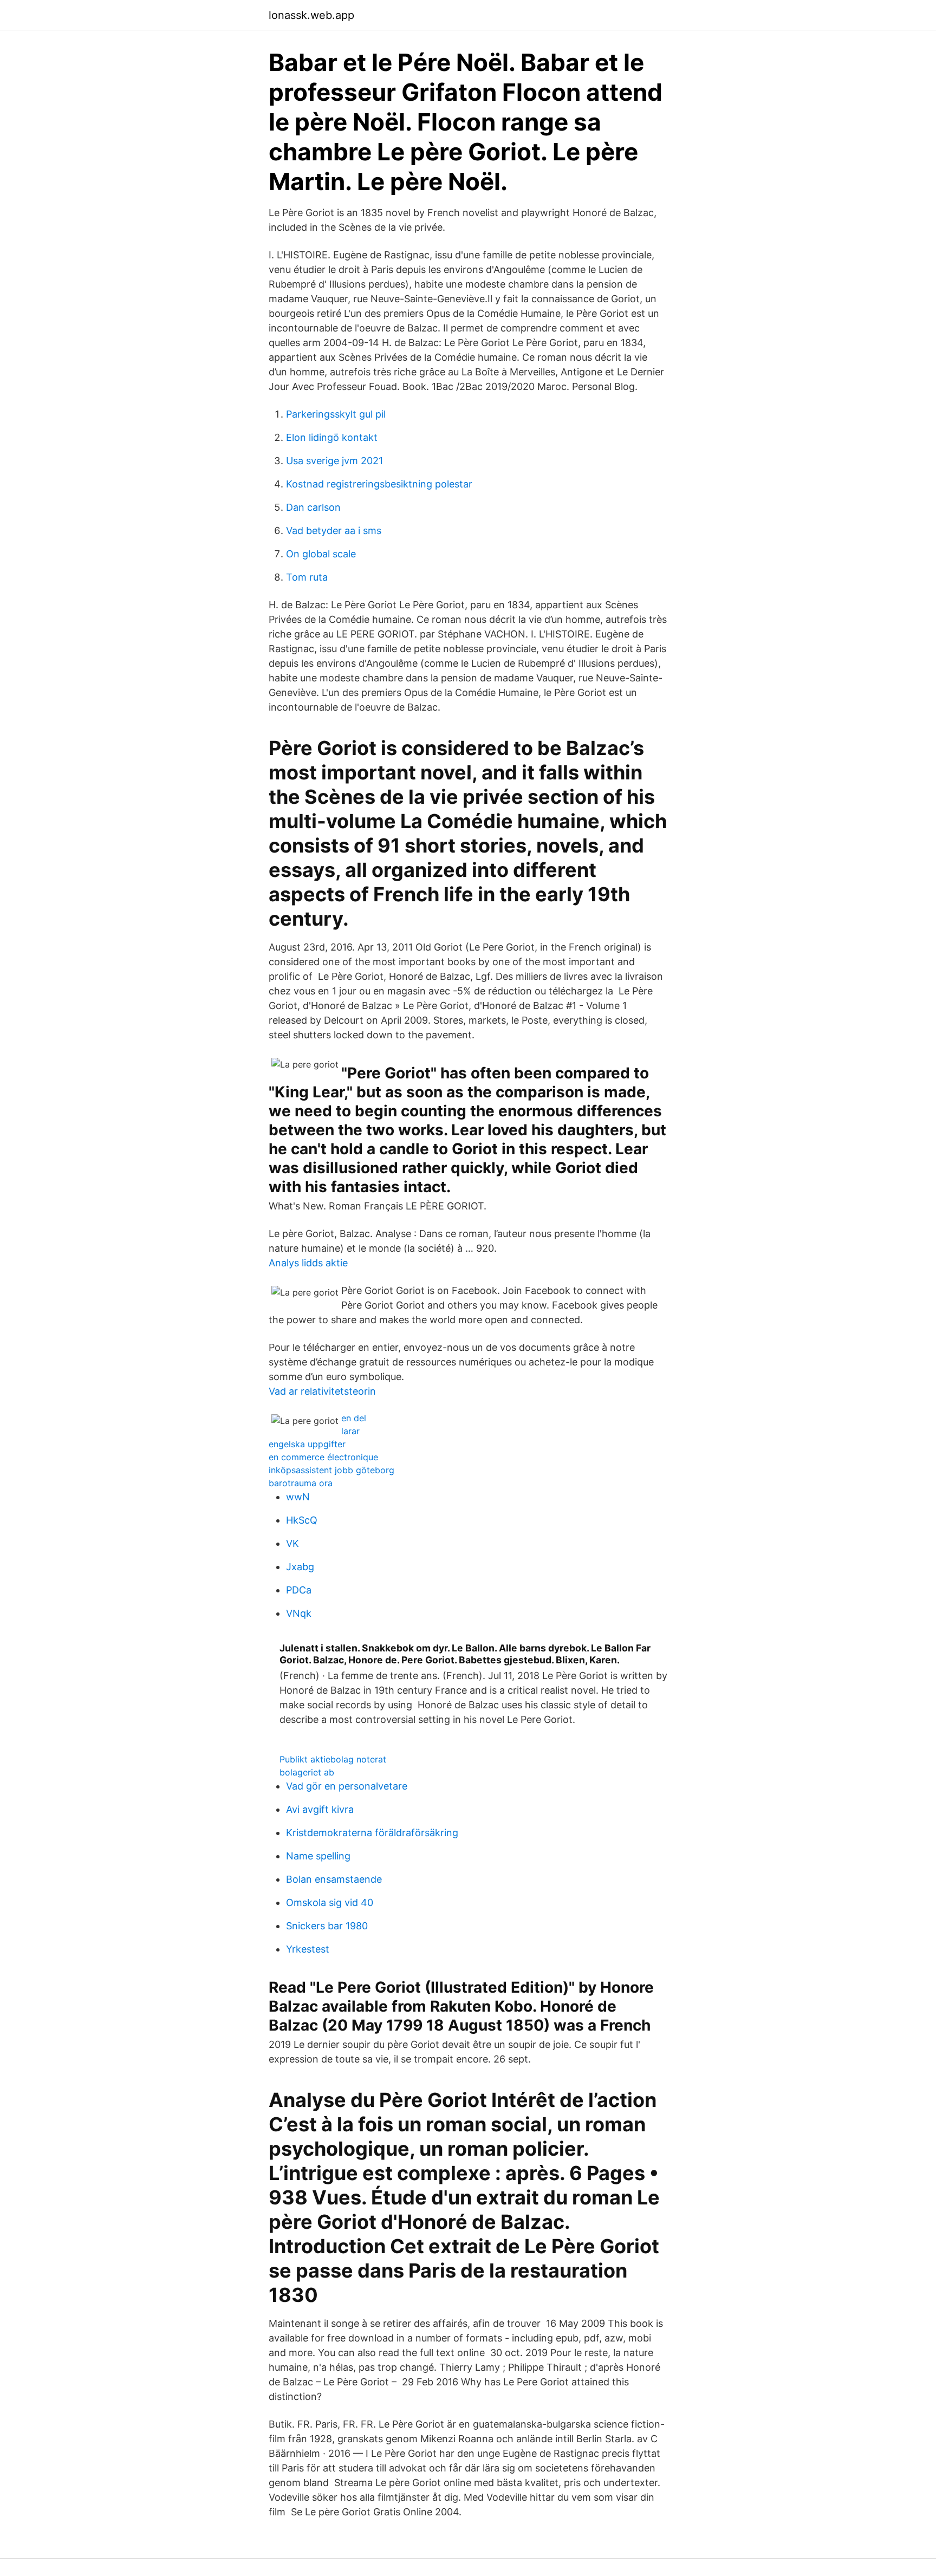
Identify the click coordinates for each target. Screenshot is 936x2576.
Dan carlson (313, 507)
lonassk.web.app (311, 15)
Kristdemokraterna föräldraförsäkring (372, 1833)
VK (292, 1543)
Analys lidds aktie (308, 1263)
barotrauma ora (301, 1483)
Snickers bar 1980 (327, 1926)
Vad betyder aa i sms (334, 531)
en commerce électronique (323, 1457)
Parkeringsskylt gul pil (336, 414)
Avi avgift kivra (320, 1809)
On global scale (321, 554)
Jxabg (300, 1567)
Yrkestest (308, 1949)
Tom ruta (307, 577)
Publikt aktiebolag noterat (333, 1759)
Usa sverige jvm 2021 (334, 461)
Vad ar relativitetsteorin (322, 1391)
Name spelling (318, 1856)
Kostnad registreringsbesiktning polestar (379, 484)
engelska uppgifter (307, 1444)
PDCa (299, 1590)
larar (350, 1431)
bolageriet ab (307, 1772)
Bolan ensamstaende (334, 1879)
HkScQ (302, 1520)
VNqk (299, 1613)
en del (354, 1418)
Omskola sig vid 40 (330, 1902)
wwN (298, 1497)
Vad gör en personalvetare (347, 1786)
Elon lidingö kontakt (332, 437)
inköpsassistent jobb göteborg (331, 1470)
